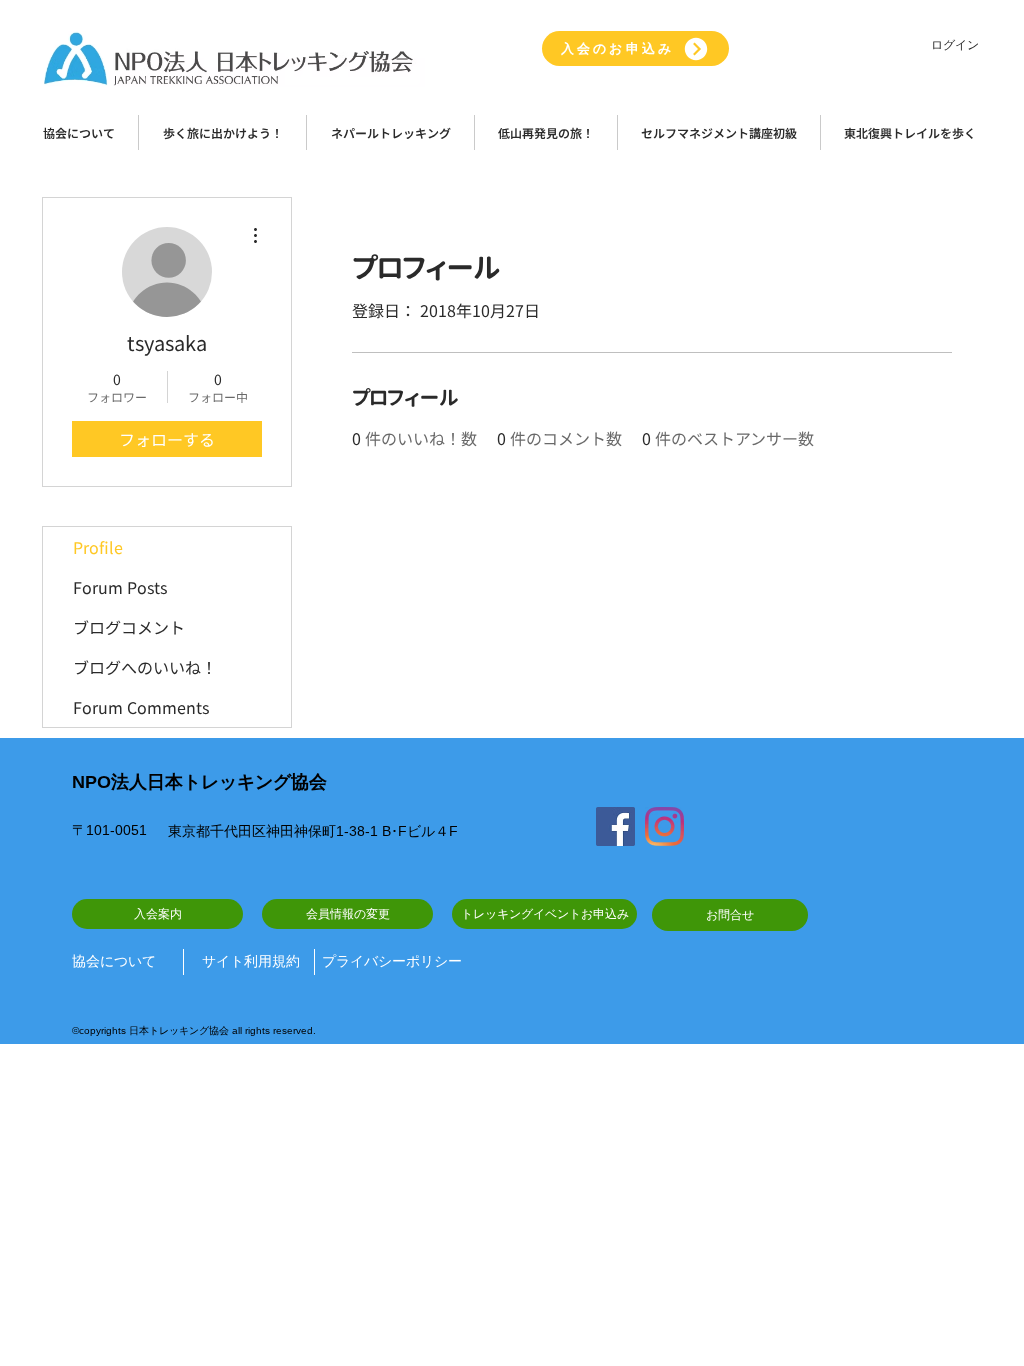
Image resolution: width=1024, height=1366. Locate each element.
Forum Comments (141, 707)
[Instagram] (664, 826)
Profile (98, 547)
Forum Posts (120, 587)
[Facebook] (615, 826)
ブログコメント (129, 627)
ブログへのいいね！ (145, 667)
